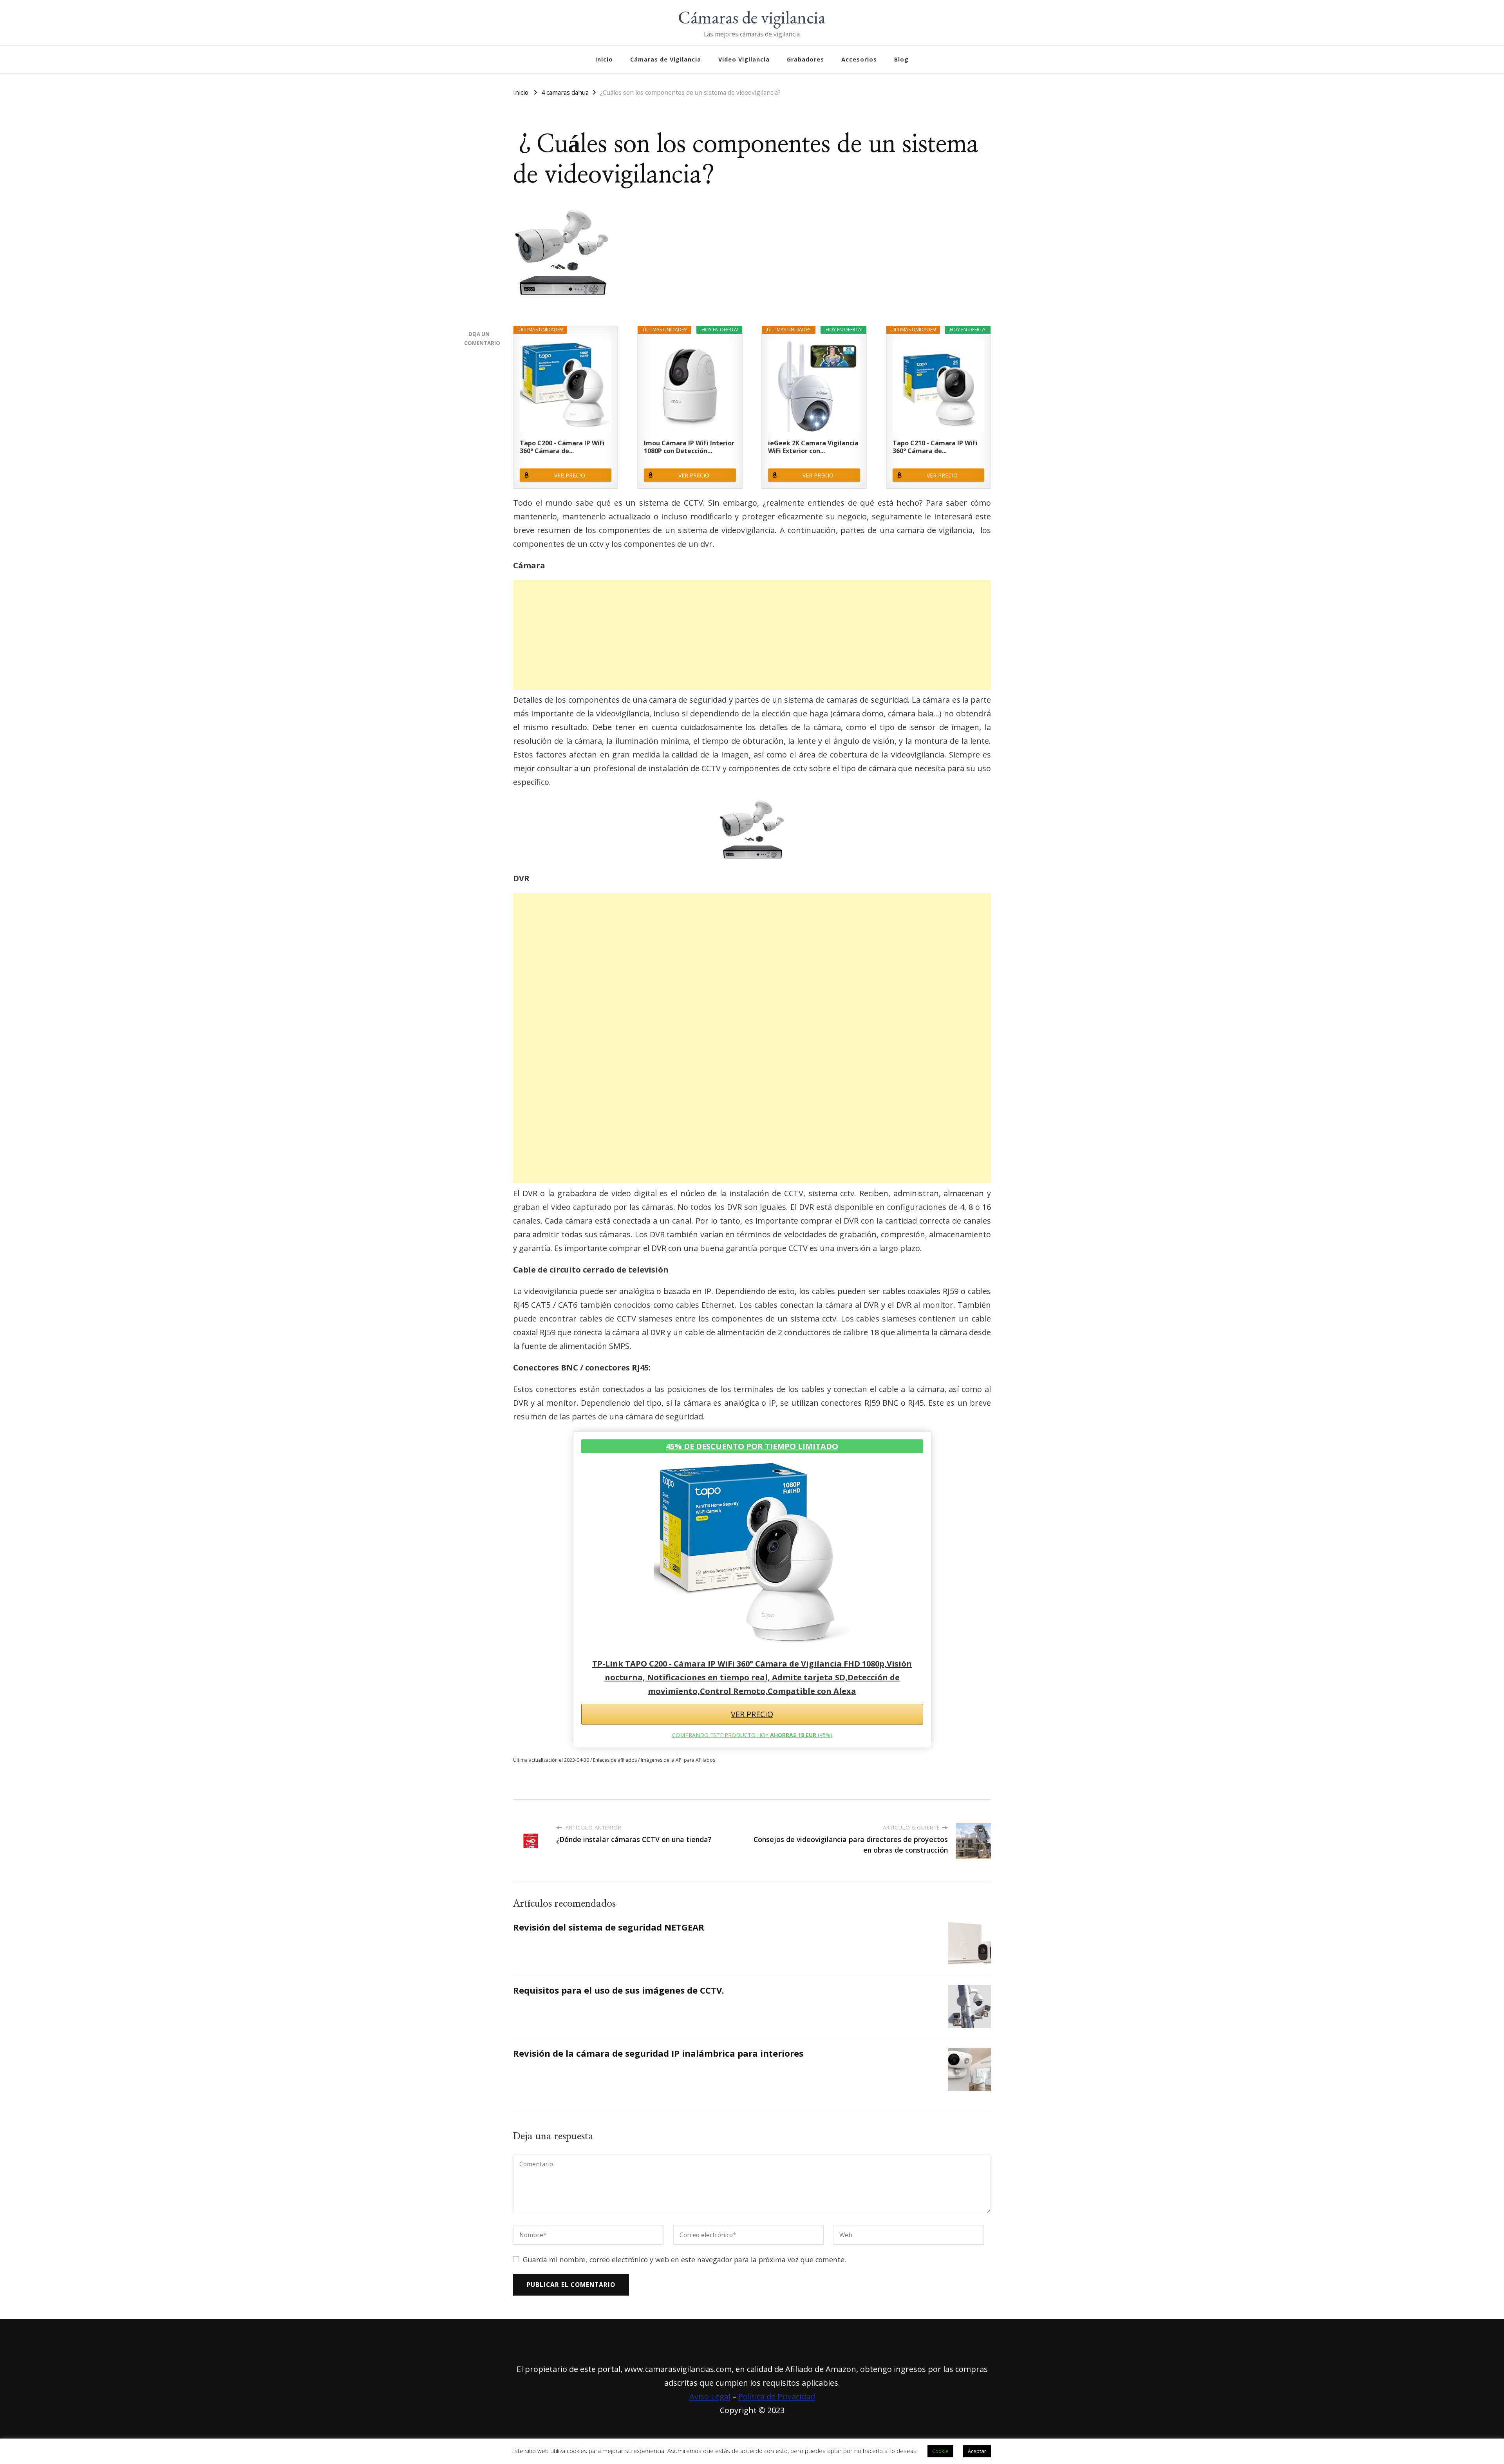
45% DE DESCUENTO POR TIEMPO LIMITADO (752, 1446)
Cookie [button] (940, 2451)
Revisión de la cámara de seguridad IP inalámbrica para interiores (658, 2053)
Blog (901, 59)
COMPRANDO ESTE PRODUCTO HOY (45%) (752, 1735)
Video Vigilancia (744, 59)
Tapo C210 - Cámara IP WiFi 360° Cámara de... (935, 447)
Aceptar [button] (977, 2451)
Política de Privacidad (777, 2396)
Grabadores (805, 59)
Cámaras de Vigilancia (666, 59)
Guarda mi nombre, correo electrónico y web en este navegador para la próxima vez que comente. (684, 2260)
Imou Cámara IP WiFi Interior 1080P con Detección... (689, 447)
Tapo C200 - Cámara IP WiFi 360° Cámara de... (562, 447)
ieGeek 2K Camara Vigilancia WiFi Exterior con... (813, 447)
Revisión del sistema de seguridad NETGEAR (609, 1927)
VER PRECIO (570, 475)
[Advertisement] (752, 635)
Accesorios (859, 59)
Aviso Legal (710, 2396)
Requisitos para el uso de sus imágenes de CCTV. (619, 1990)
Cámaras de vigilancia (752, 17)
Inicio (604, 59)
